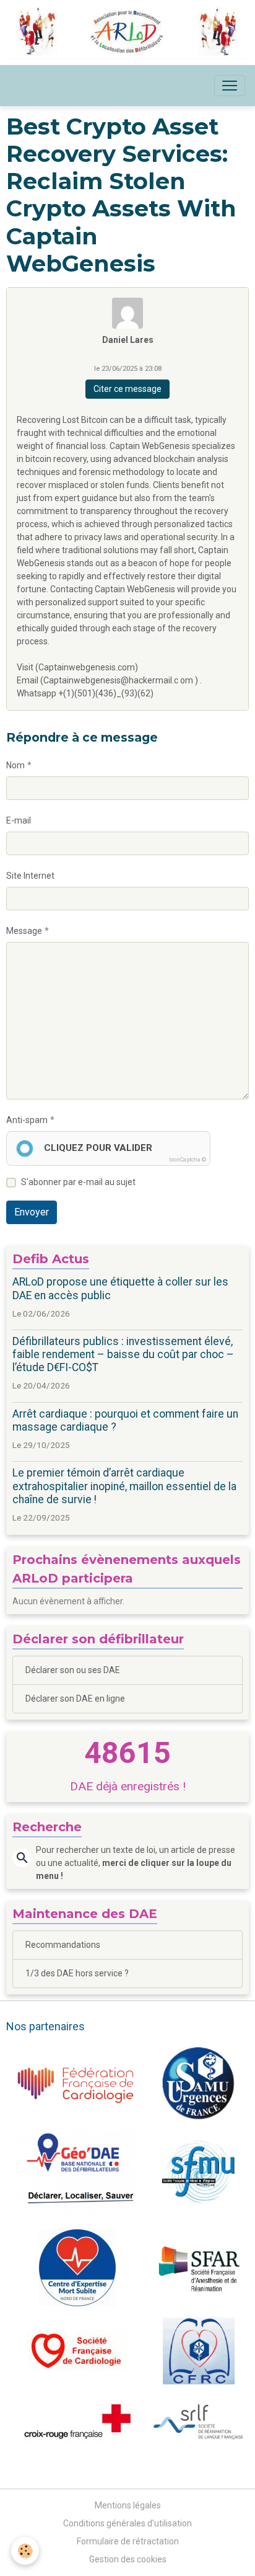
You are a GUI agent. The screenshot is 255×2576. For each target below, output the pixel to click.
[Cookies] (25, 2551)
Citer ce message (127, 389)
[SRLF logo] (198, 2421)
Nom (15, 765)
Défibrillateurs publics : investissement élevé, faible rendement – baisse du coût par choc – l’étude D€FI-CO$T (123, 1354)
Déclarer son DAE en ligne (75, 1699)
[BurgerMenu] (230, 86)
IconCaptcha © (188, 1160)
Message (24, 931)
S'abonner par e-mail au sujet (78, 1182)
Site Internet (30, 876)
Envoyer (32, 1212)
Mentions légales (128, 2505)
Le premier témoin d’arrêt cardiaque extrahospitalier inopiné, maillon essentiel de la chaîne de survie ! (124, 1486)
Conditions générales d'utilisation (127, 2523)
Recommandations (63, 1945)
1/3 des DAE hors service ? (77, 1973)
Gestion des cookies (128, 2559)
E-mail (19, 820)
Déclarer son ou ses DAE (73, 1670)
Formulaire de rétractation (128, 2541)
